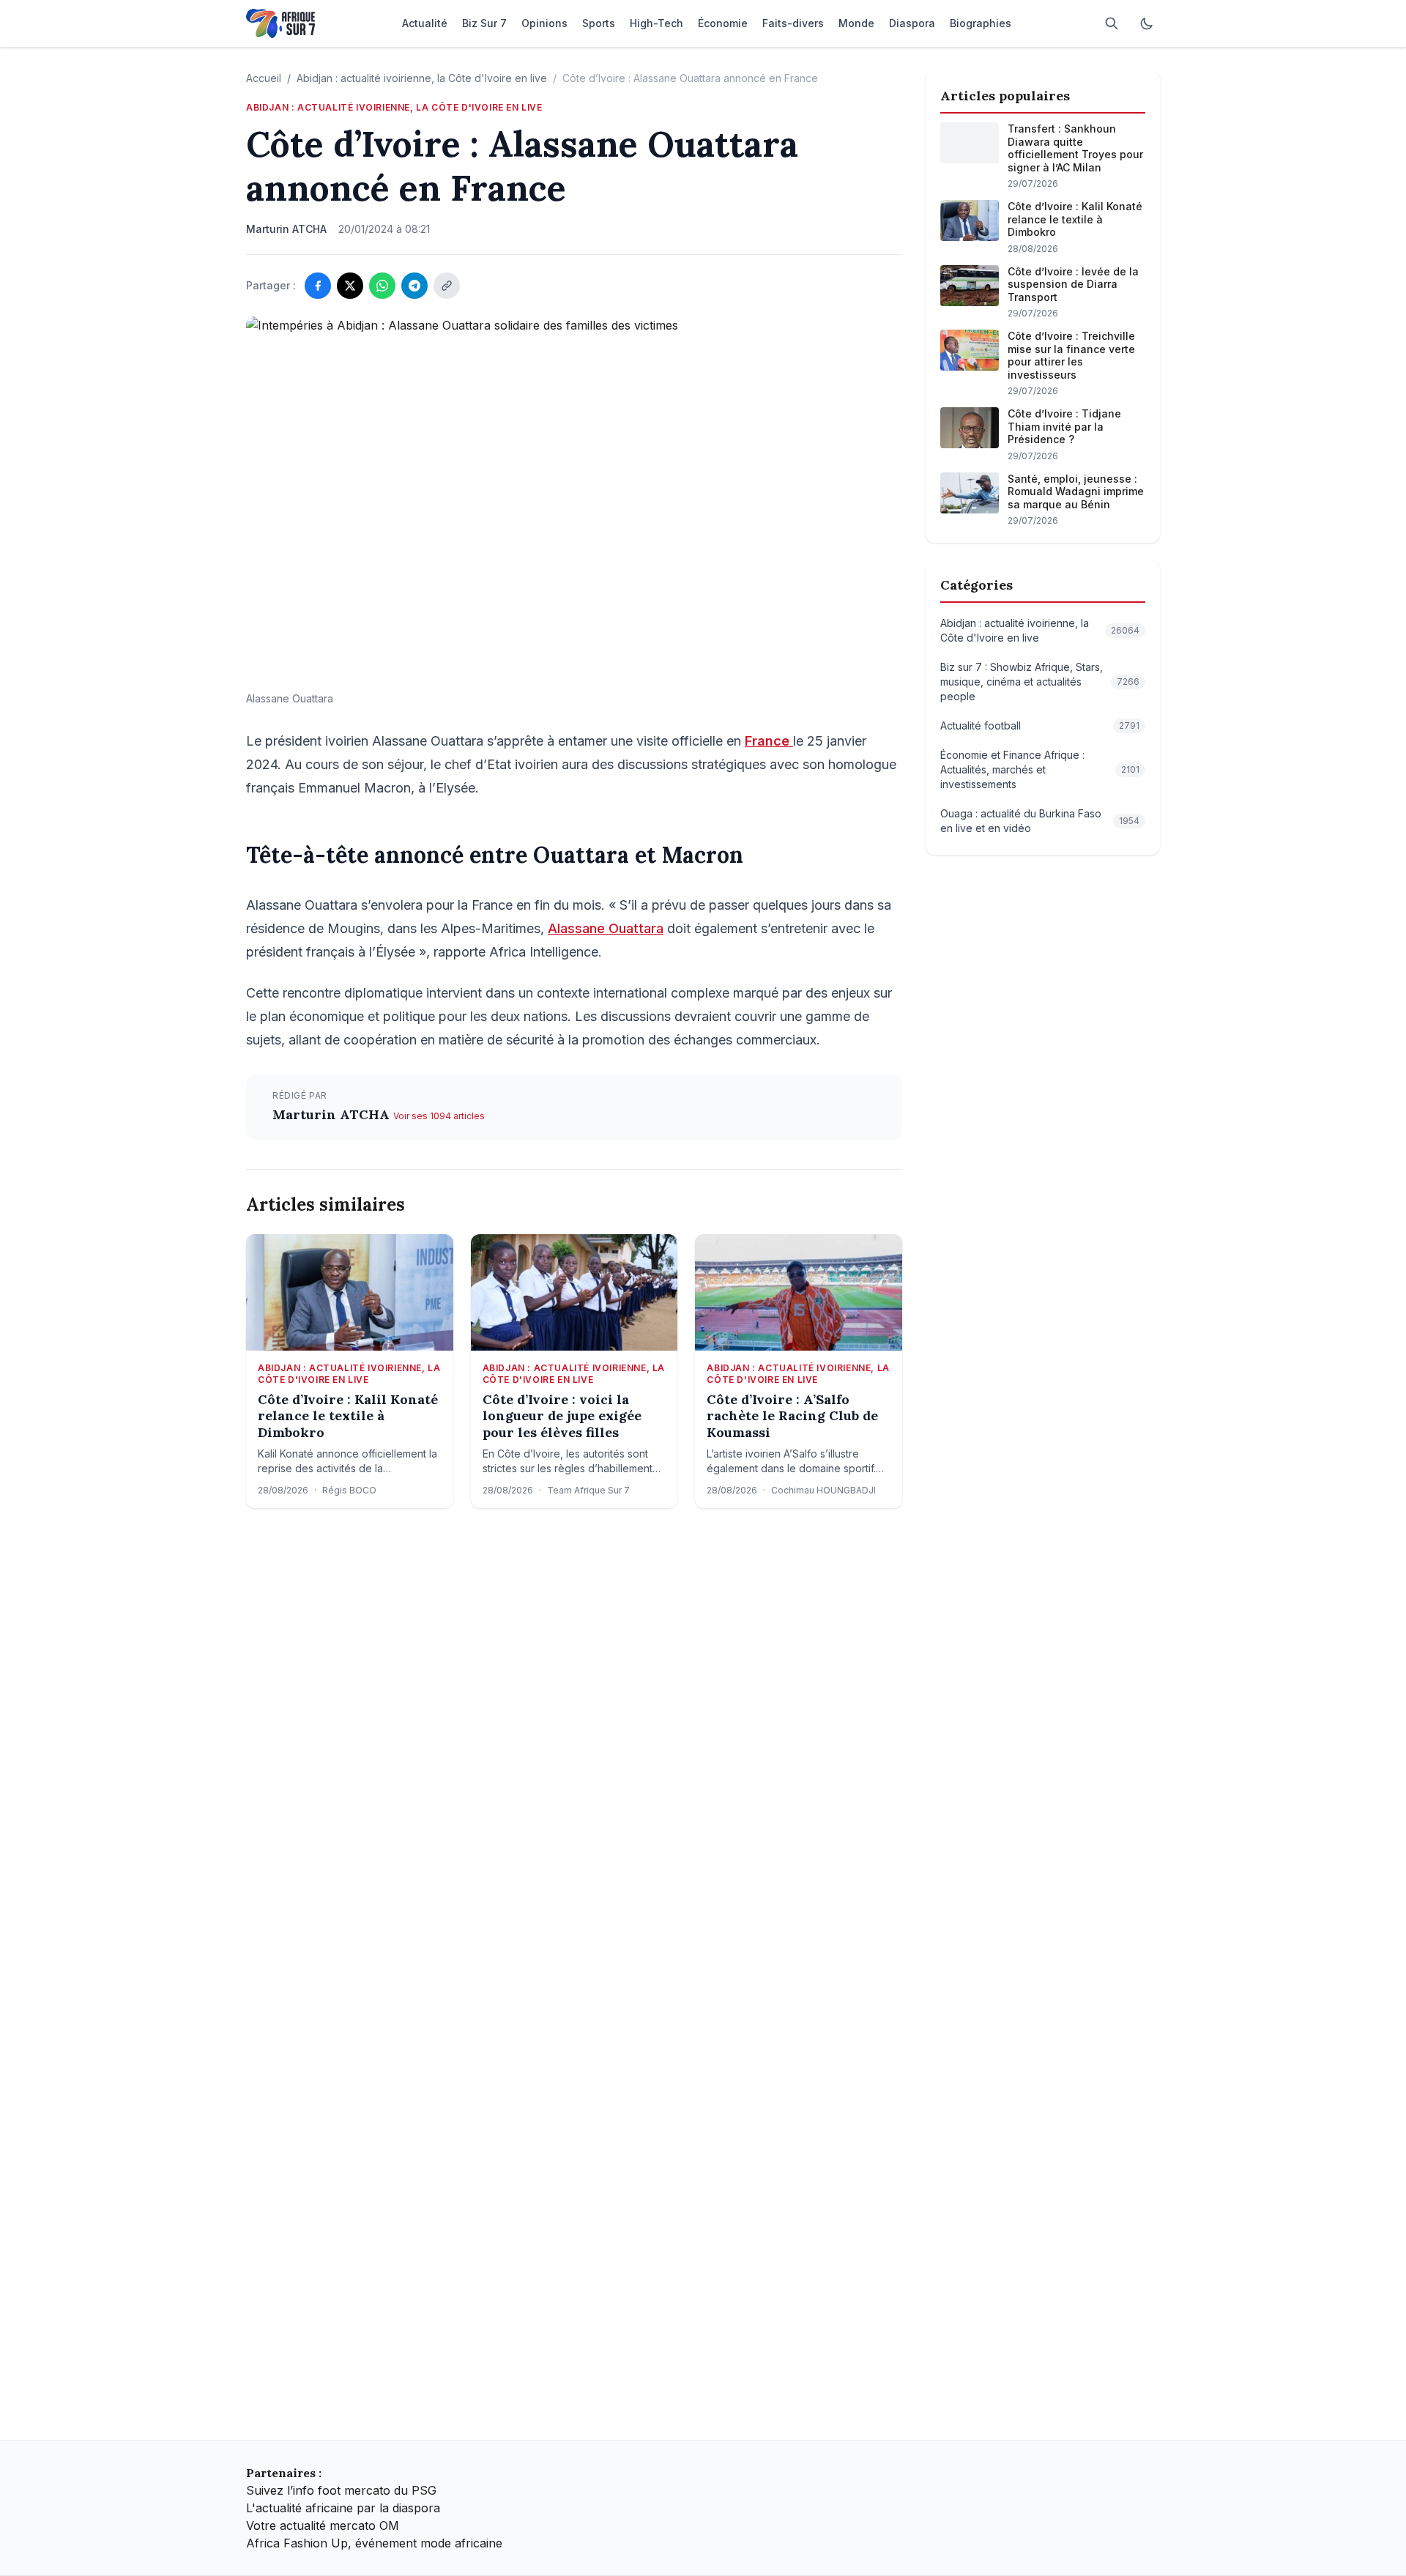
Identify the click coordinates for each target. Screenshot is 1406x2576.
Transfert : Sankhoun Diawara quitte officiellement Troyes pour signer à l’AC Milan (1075, 148)
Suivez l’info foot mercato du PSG (341, 2490)
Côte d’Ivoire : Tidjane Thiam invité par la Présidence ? (1064, 426)
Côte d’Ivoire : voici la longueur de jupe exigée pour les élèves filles (562, 1416)
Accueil (264, 78)
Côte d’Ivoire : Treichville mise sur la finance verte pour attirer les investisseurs (1071, 355)
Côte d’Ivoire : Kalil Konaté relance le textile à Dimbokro (348, 1416)
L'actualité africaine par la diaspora (343, 2508)
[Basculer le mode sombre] (1147, 23)
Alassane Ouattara (606, 928)
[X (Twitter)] (350, 286)
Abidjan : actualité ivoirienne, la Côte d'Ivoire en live (422, 78)
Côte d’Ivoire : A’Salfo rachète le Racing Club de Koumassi (792, 1416)
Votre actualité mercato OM (323, 2525)
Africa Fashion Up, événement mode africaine (374, 2543)
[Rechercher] (1112, 23)
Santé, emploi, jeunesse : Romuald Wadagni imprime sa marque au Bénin (1076, 491)
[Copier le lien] (447, 286)
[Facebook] (318, 286)
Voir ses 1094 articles (439, 1116)
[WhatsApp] (382, 286)
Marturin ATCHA (333, 1114)
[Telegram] (414, 286)
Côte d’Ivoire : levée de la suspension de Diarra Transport (1073, 284)
